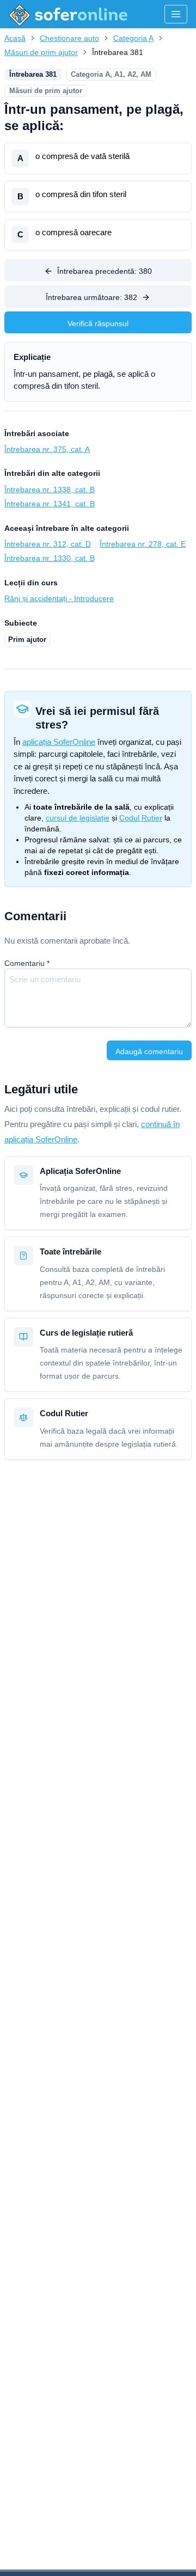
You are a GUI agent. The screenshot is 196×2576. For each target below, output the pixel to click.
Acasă (15, 38)
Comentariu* (27, 963)
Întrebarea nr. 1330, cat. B (50, 558)
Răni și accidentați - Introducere (59, 598)
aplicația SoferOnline (59, 742)
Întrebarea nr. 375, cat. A (47, 449)
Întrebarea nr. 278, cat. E (143, 544)
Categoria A (133, 38)
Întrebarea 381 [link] (118, 52)
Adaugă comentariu (149, 1051)
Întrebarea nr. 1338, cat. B (50, 489)
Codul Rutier (141, 818)
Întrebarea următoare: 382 (91, 297)
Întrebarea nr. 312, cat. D (48, 544)
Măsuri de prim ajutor (41, 52)
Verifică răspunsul (98, 323)
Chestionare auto (69, 38)
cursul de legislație (78, 818)
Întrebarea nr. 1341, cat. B (50, 504)
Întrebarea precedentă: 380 (105, 271)
